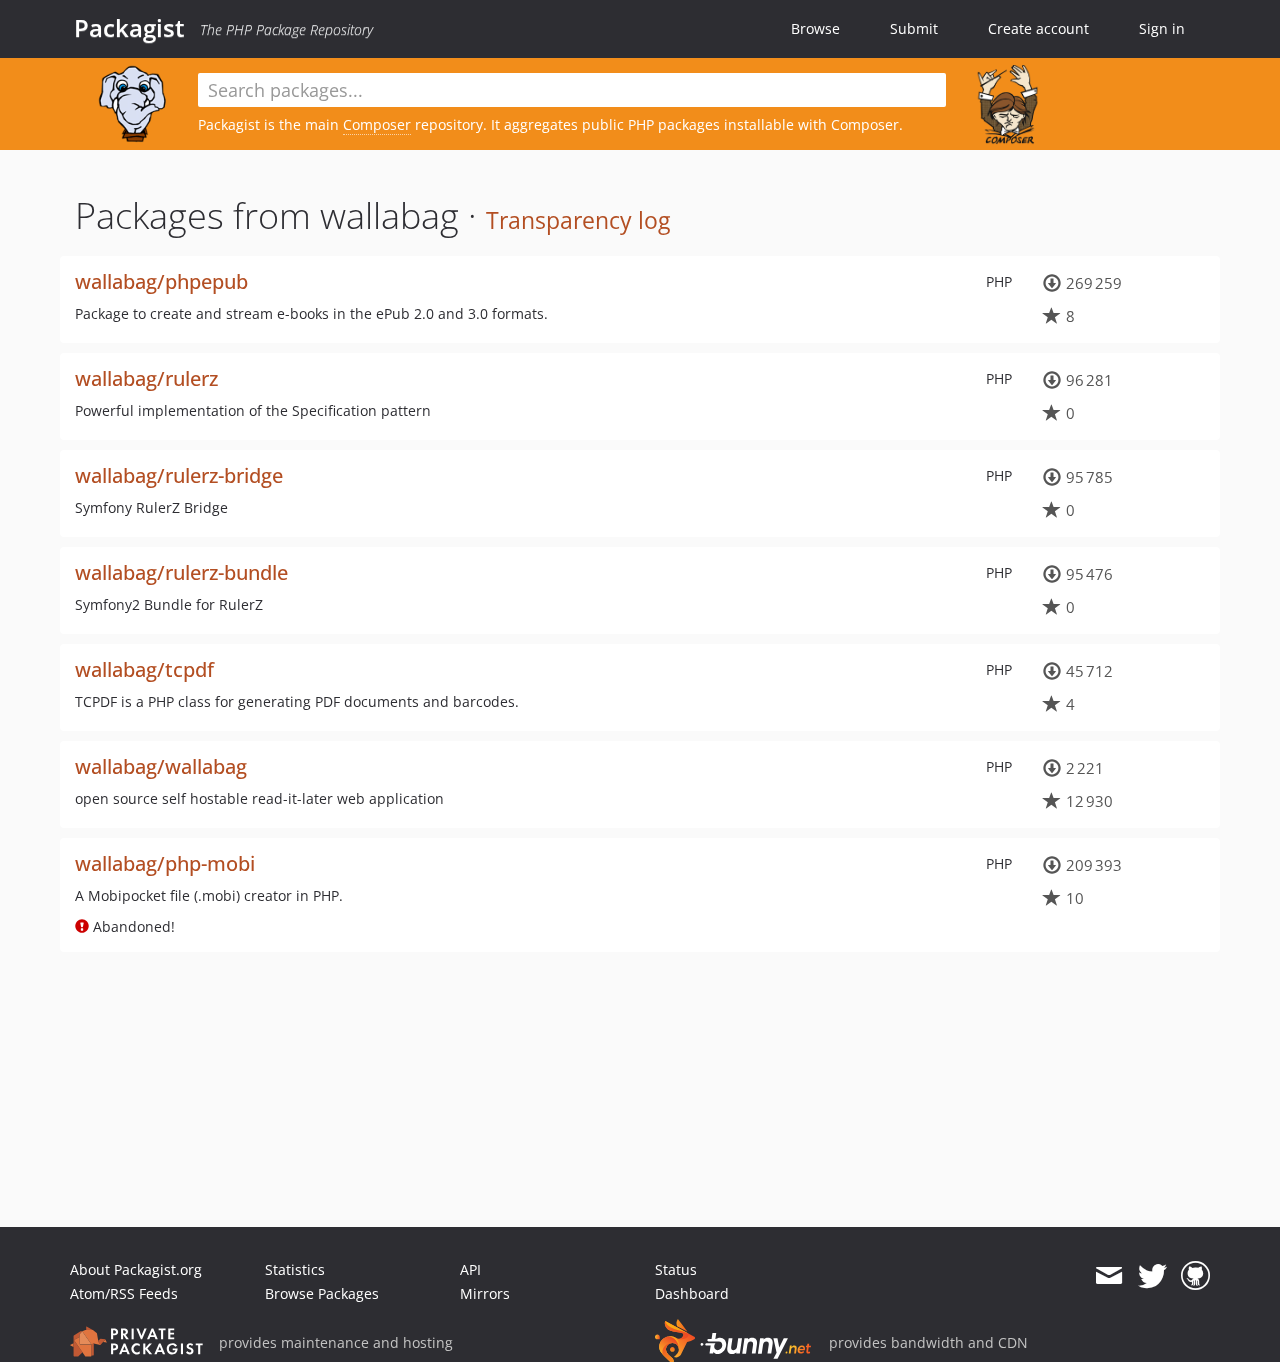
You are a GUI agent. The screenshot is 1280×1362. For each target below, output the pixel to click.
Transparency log (578, 220)
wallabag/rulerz (146, 378)
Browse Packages (322, 1293)
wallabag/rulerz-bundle (181, 572)
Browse (815, 28)
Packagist (129, 28)
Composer (377, 124)
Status (676, 1269)
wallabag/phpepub (161, 281)
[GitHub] (1195, 1276)
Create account (1038, 28)
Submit (914, 28)
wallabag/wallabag (161, 766)
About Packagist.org (136, 1269)
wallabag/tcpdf (144, 669)
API (470, 1269)
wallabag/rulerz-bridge (179, 475)
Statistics (295, 1269)
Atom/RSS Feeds (124, 1293)
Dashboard (692, 1293)
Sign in (1162, 28)
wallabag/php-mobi (165, 863)
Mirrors (485, 1293)
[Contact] (1108, 1276)
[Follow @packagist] (1152, 1276)
